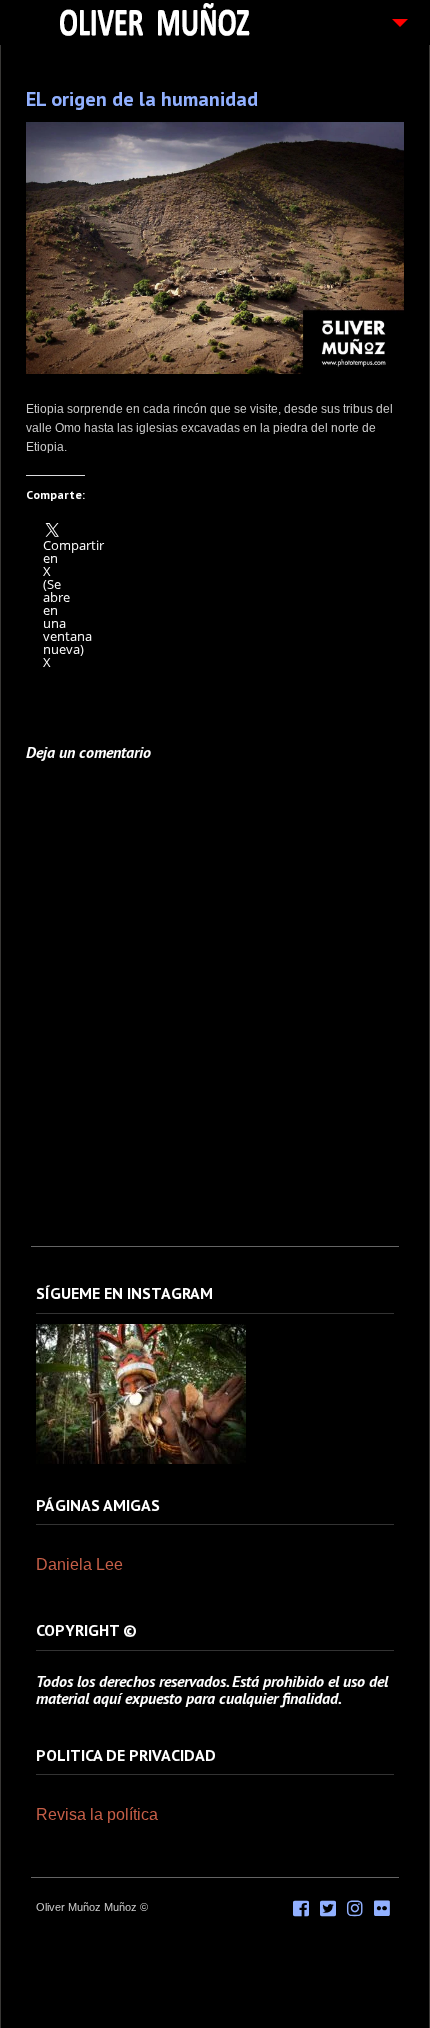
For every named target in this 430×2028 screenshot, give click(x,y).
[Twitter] (328, 1909)
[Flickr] (382, 1909)
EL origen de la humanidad (142, 99)
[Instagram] (141, 1460)
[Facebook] (301, 1909)
